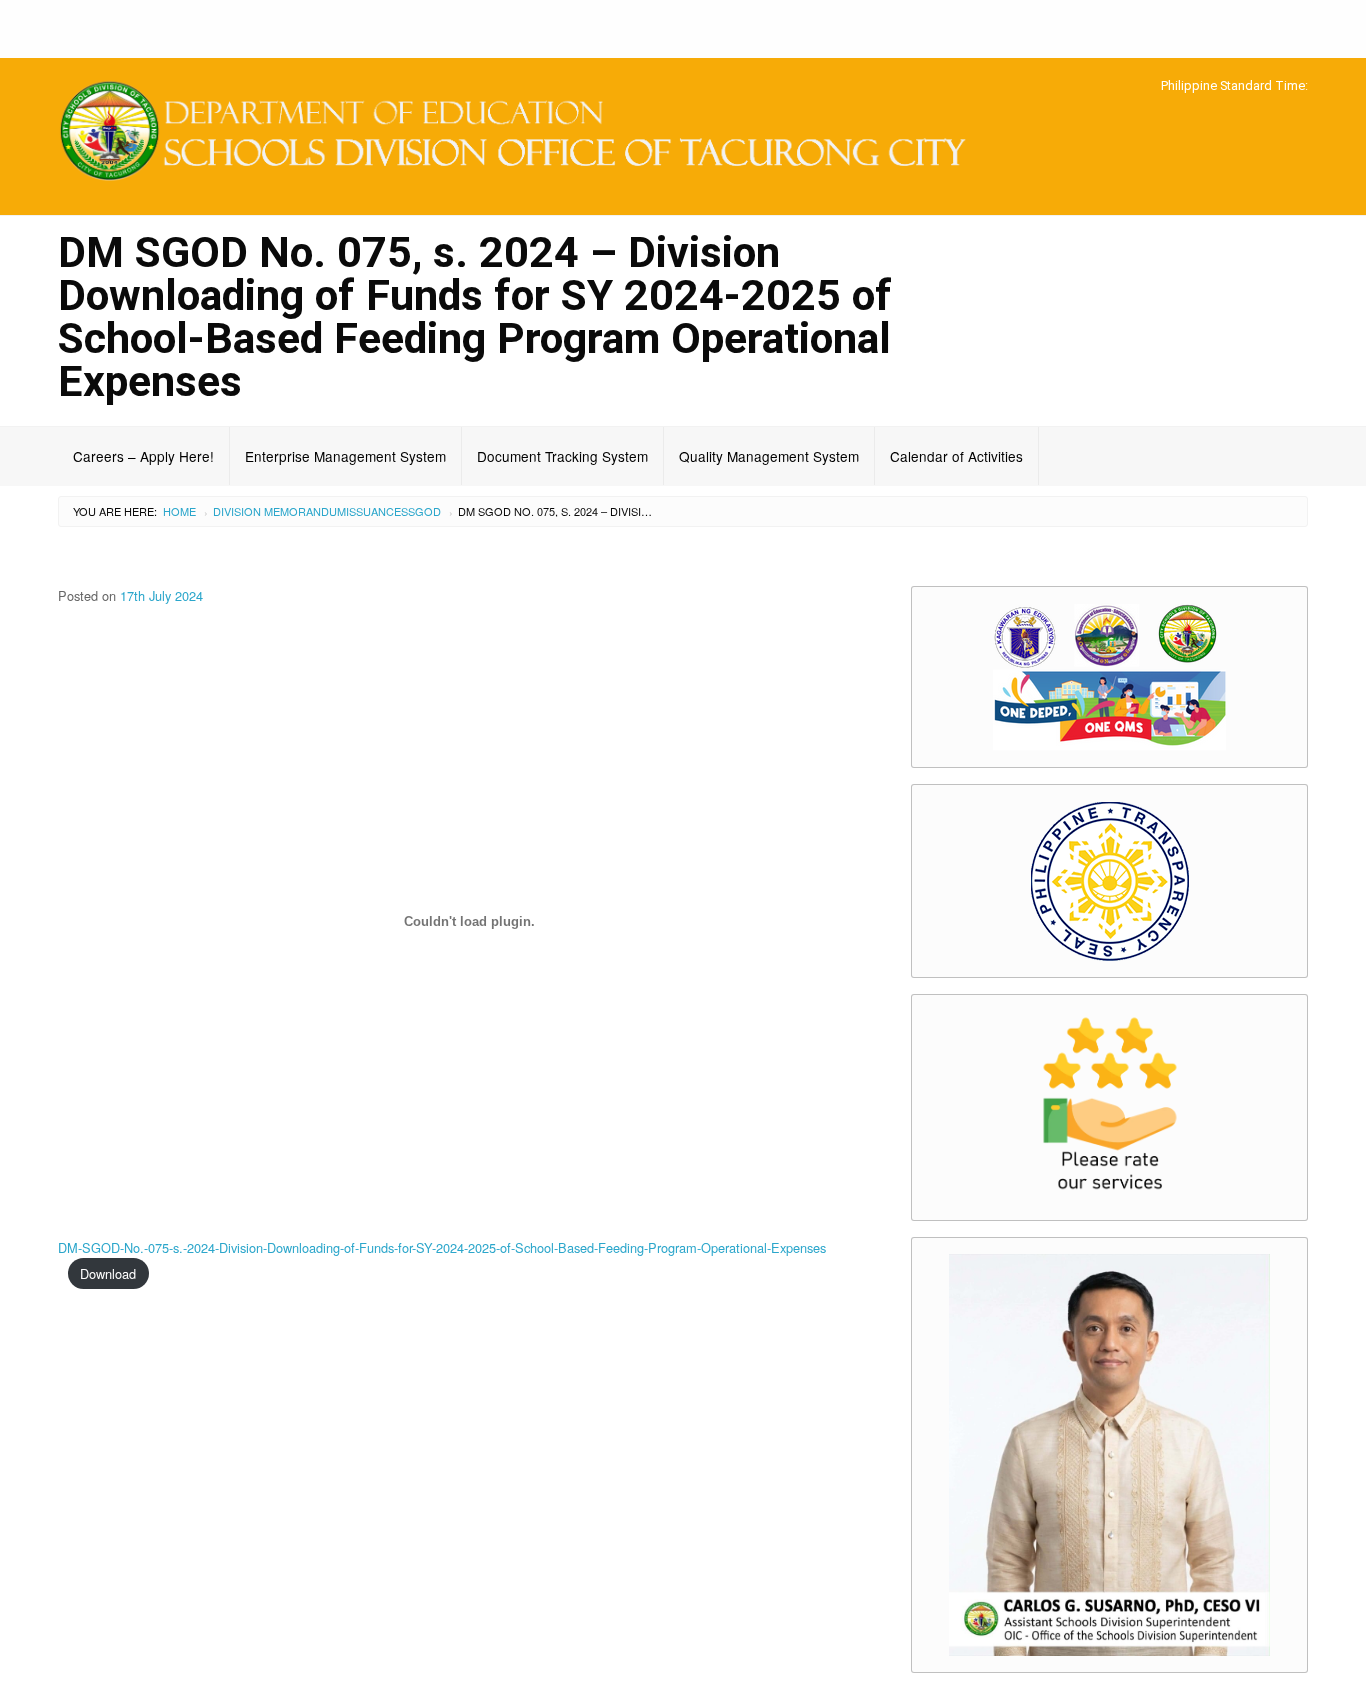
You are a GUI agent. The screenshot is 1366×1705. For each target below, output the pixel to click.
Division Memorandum (279, 511)
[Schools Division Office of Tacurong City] (523, 133)
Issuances (377, 511)
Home (179, 511)
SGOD (424, 511)
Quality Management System (769, 456)
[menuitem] (144, 456)
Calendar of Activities (956, 456)
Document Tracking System (562, 456)
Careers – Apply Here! (143, 456)
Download (108, 1273)
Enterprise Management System (345, 456)
